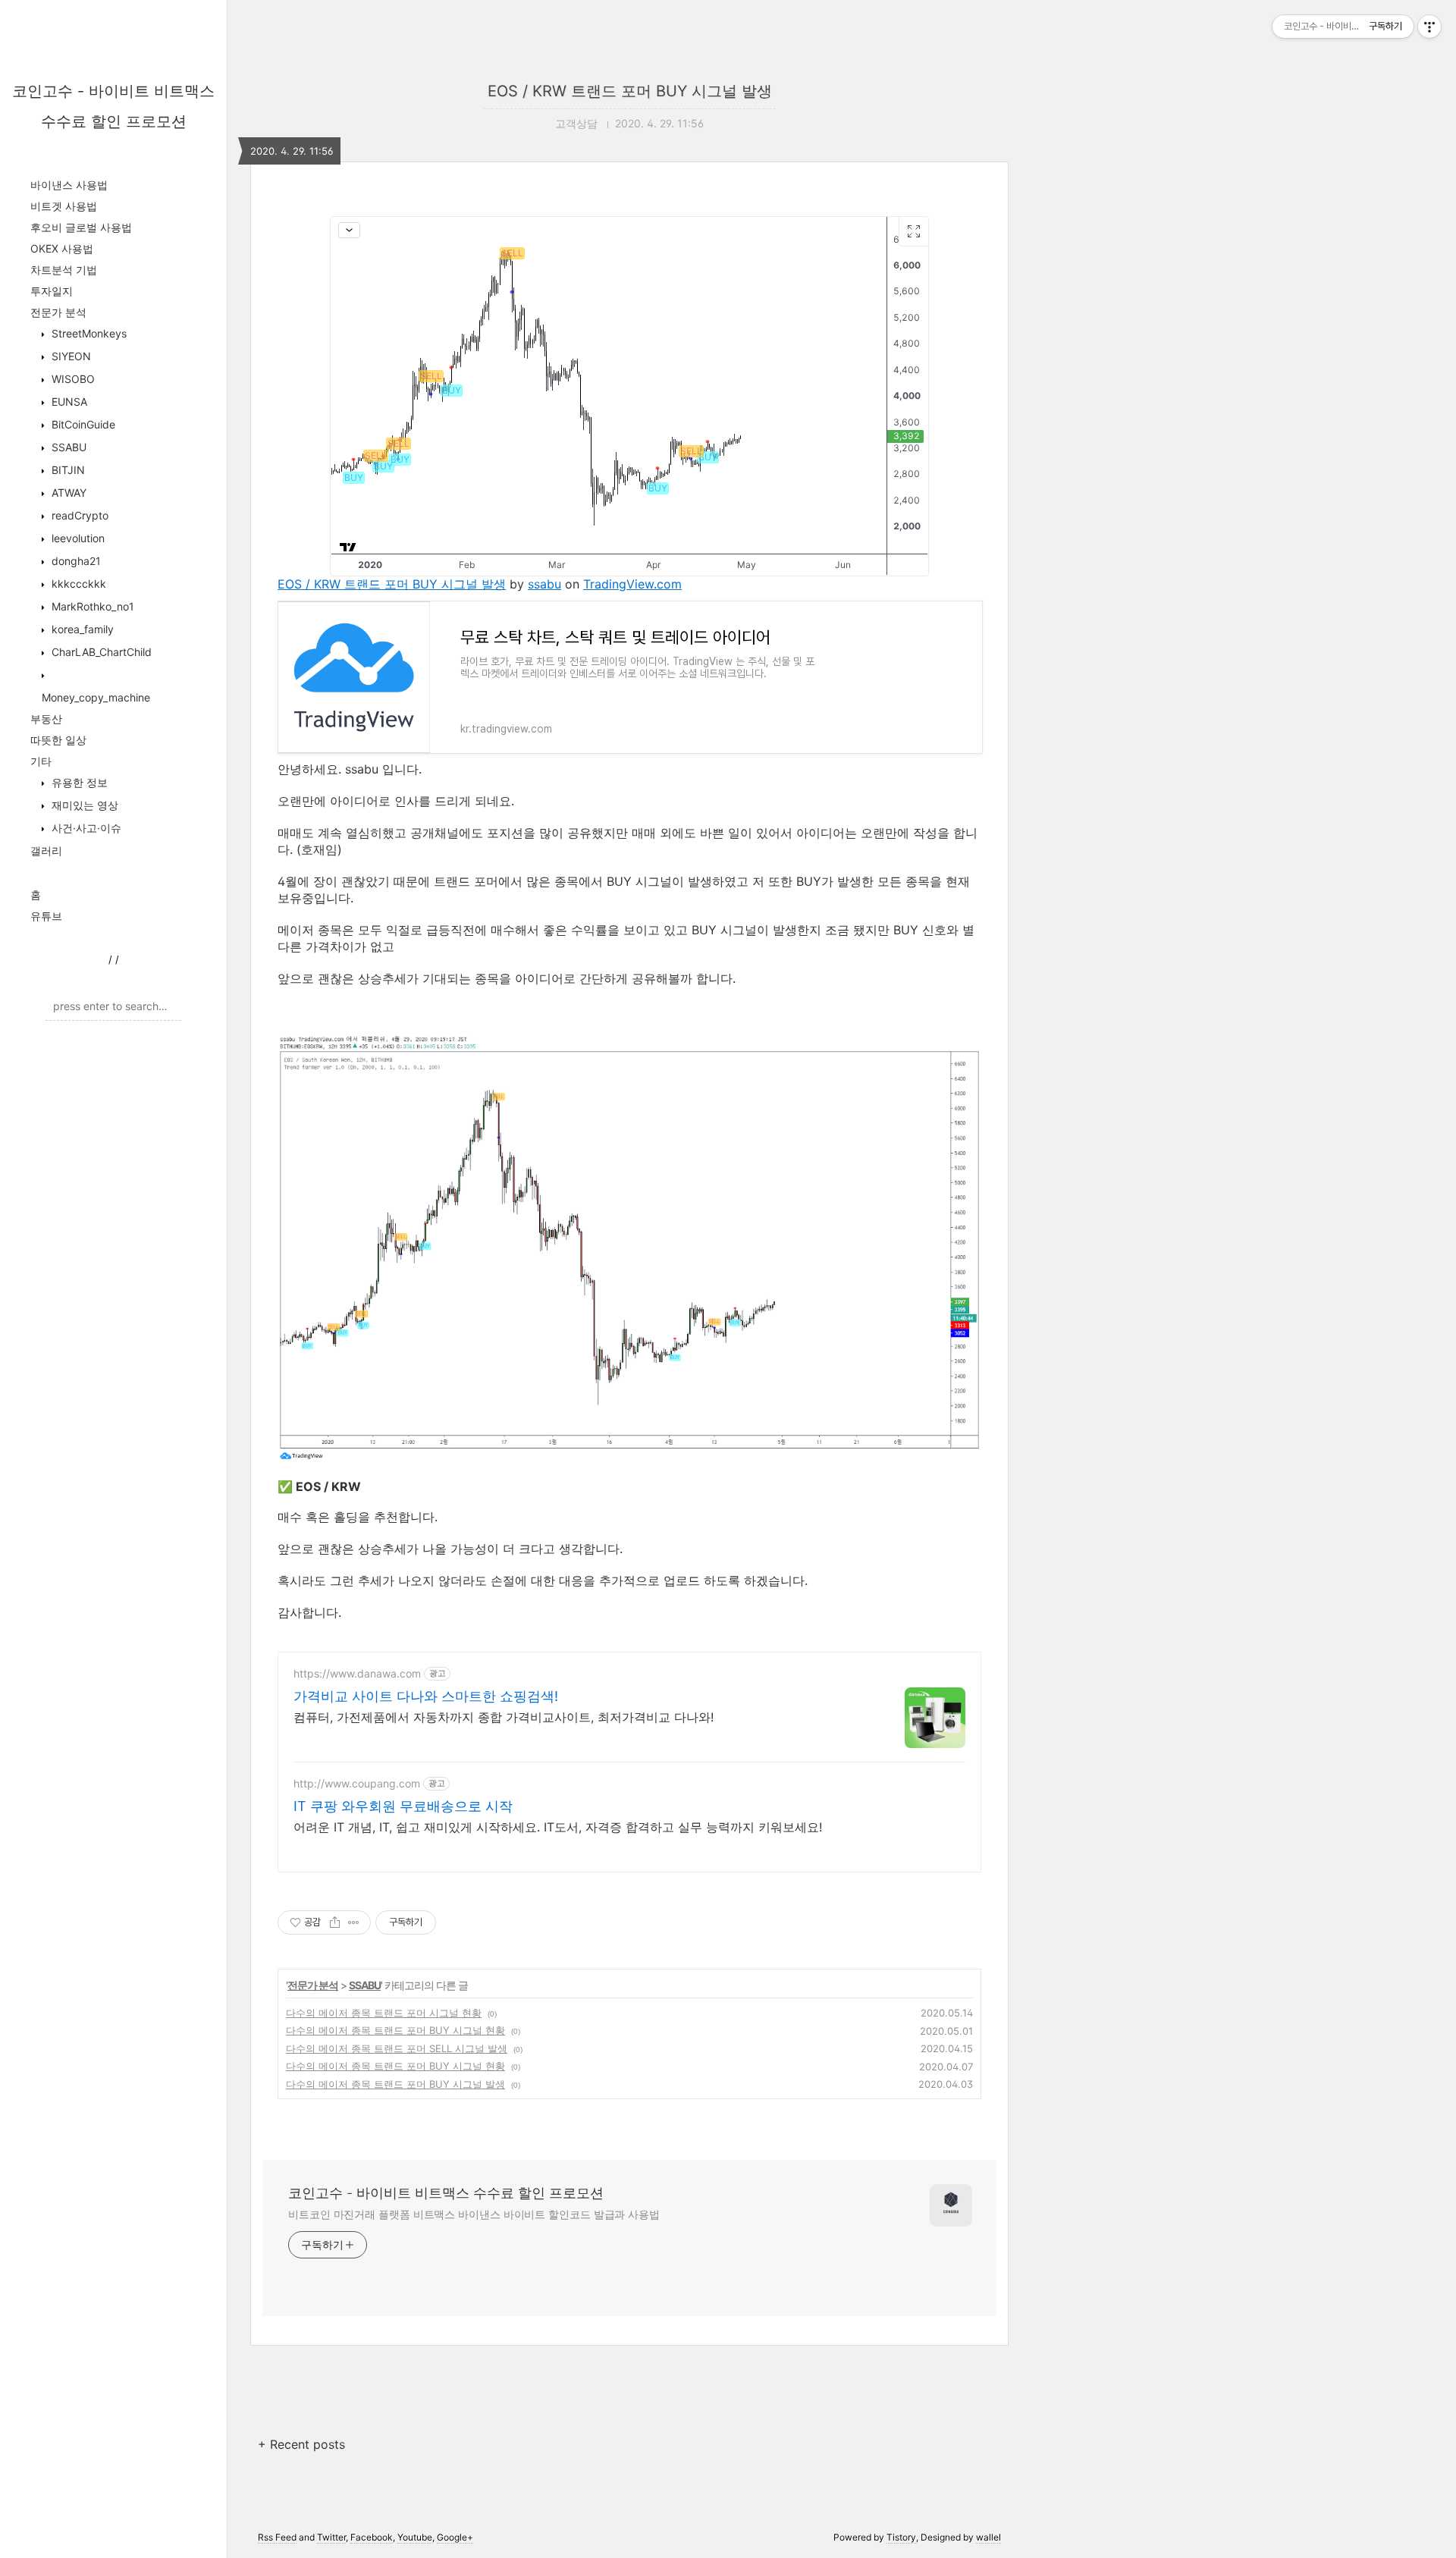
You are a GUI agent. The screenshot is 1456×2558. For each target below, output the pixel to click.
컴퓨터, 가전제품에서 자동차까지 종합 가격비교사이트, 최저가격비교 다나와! (504, 1717)
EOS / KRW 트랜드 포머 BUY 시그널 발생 (630, 91)
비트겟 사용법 (64, 206)
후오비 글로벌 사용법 (81, 227)
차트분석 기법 (64, 270)
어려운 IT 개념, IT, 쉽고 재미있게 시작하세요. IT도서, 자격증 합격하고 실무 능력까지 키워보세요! (558, 1827)
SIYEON (70, 356)
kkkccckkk (77, 584)
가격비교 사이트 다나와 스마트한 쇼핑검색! (426, 1696)
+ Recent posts (301, 2444)
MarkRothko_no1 (91, 606)
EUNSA (68, 402)
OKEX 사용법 (62, 248)
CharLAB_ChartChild (100, 652)
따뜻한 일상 (58, 740)
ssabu (544, 584)
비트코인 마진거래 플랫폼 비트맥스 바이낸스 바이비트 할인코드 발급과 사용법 (474, 2214)
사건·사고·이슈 (85, 828)
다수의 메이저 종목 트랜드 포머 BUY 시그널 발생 (395, 2084)
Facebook (372, 2537)
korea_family (81, 629)
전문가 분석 (58, 312)
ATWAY (67, 493)
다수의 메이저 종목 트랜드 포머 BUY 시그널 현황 (395, 2030)
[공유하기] (335, 1922)
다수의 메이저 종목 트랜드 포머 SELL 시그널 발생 (397, 2048)
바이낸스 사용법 (69, 185)
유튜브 (46, 916)
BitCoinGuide (82, 424)
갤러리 (46, 851)
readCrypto (78, 515)
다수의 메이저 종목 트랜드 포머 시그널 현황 (384, 2013)
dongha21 (75, 561)
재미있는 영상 (83, 805)
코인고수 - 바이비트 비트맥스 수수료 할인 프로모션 (446, 2193)
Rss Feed (277, 2537)
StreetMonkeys (88, 333)
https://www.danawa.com (357, 1673)
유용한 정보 (78, 782)
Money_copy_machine (96, 697)
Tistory (901, 2537)
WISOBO (72, 379)
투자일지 (52, 291)
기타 (41, 761)
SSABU (67, 447)
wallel (988, 2537)
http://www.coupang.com (357, 1783)
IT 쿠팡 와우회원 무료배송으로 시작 (403, 1806)
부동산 (46, 719)
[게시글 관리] (354, 1922)
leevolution (77, 538)
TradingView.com (632, 584)
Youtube (415, 2537)
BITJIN (67, 470)
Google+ (455, 2537)
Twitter (331, 2537)
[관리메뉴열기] (1429, 27)
